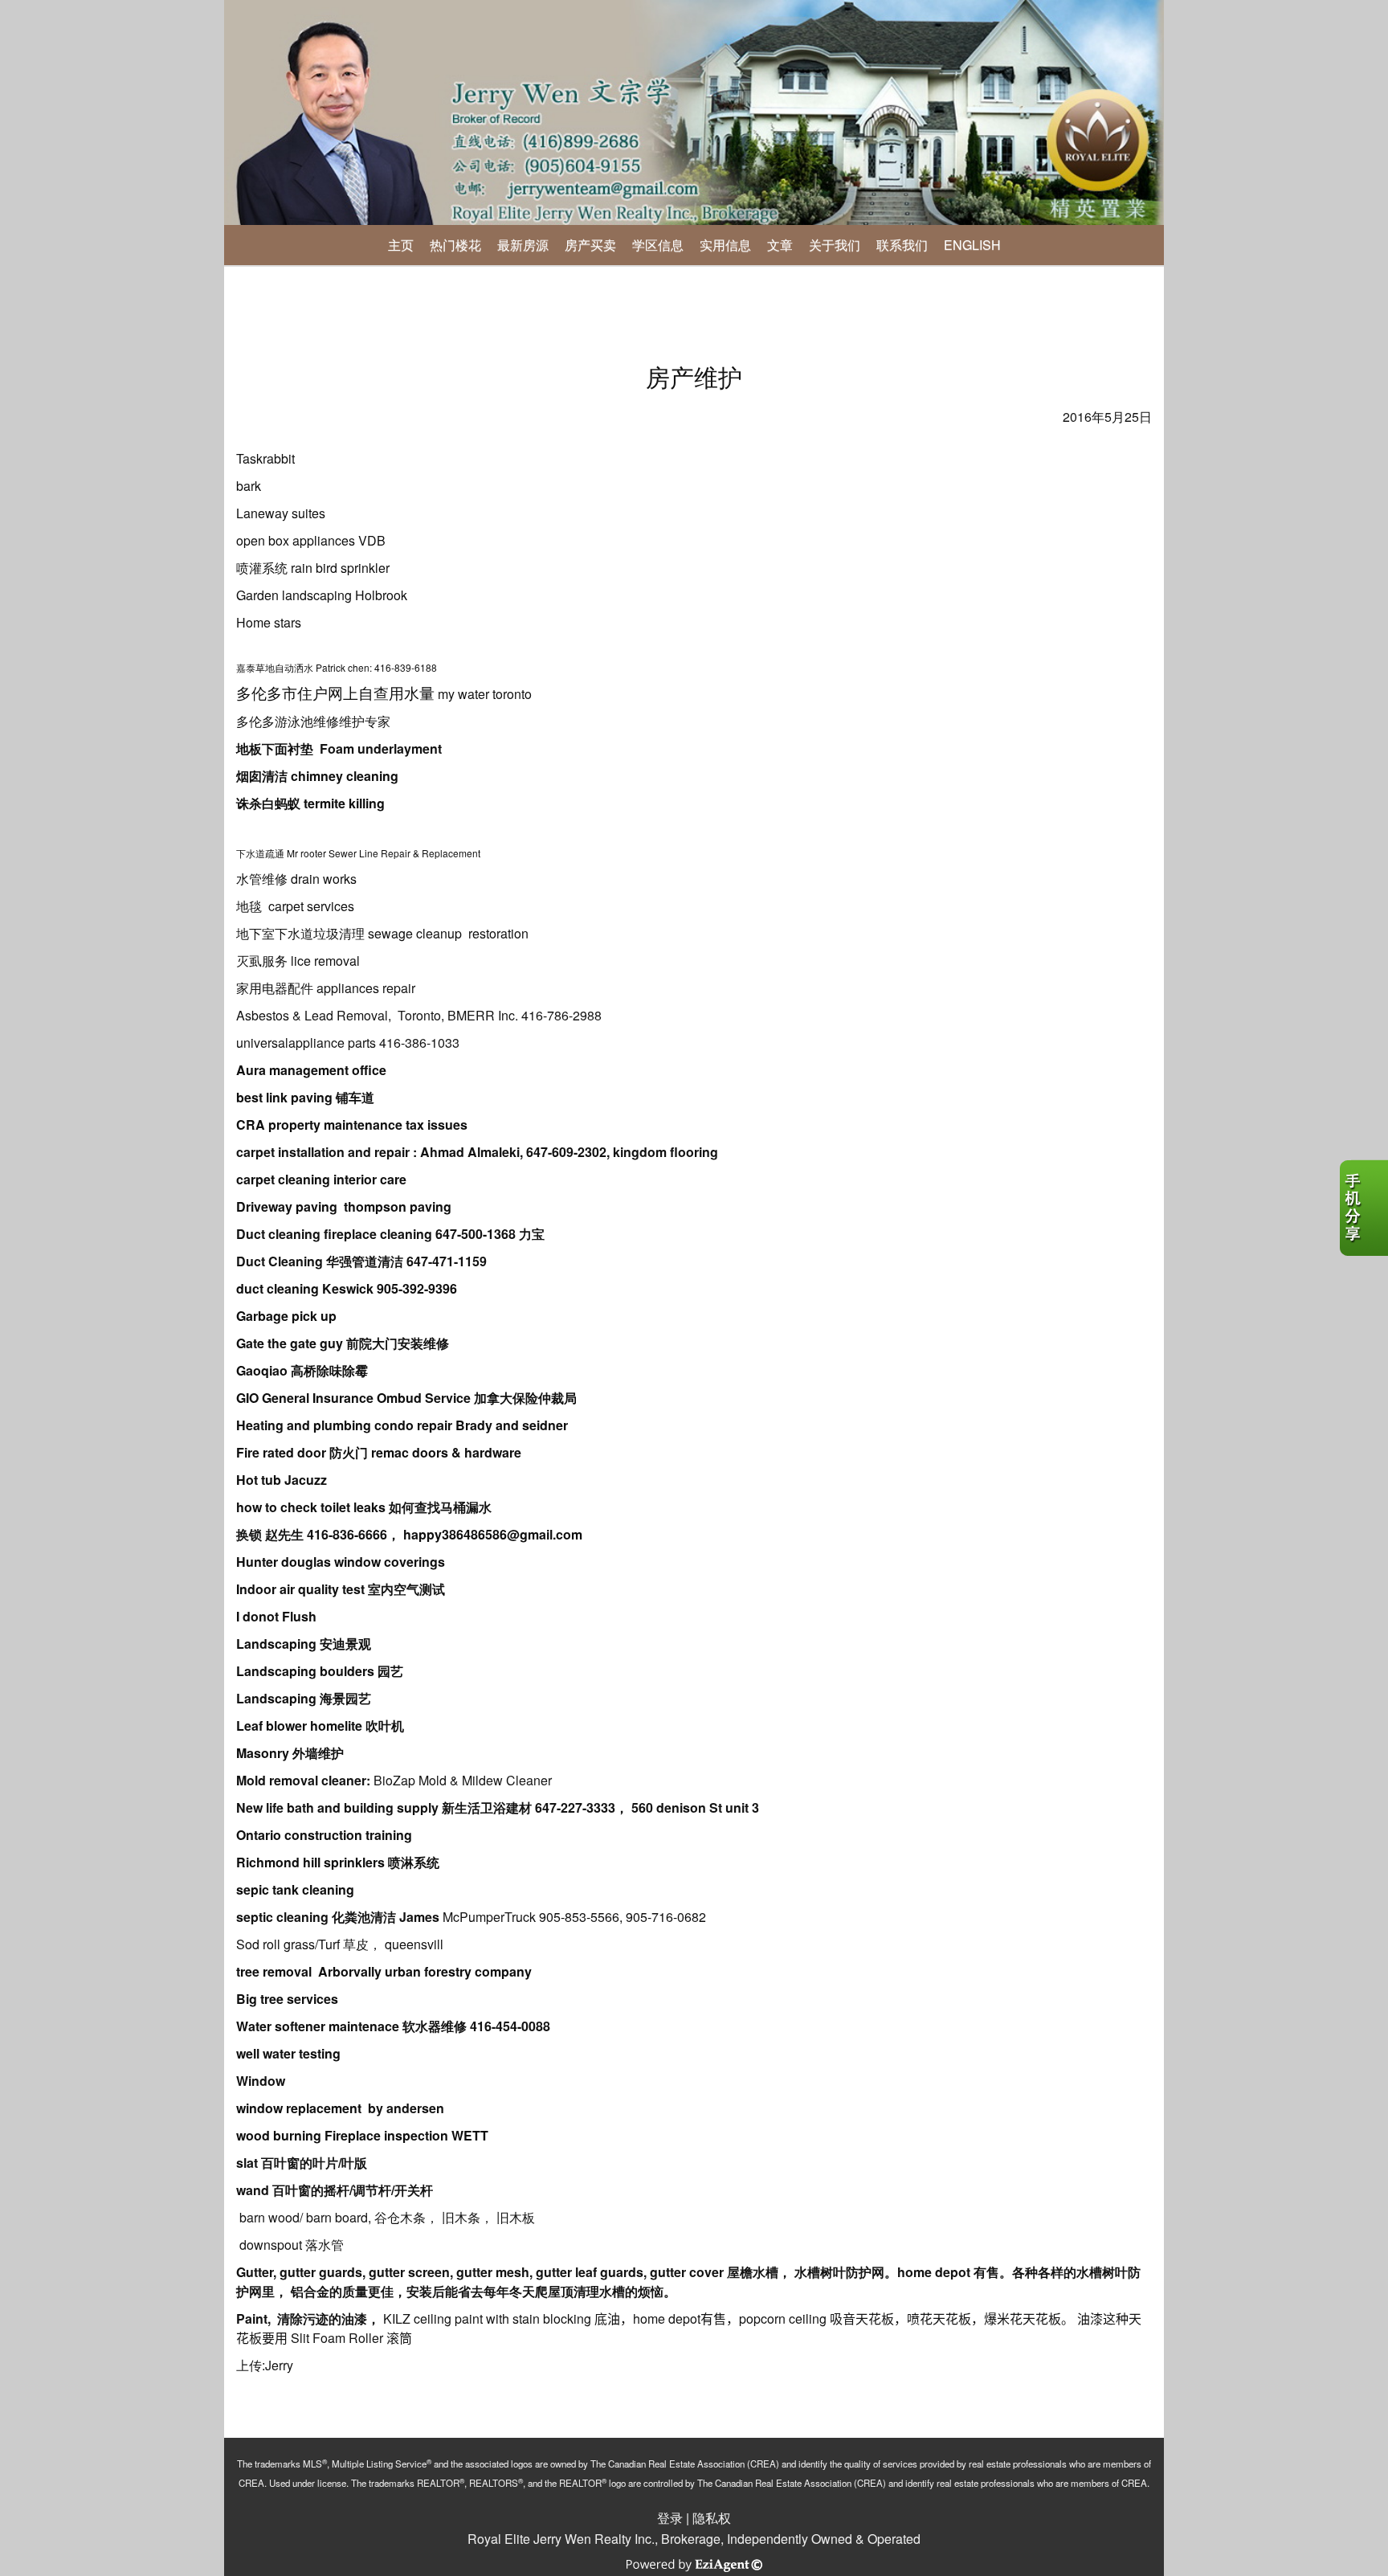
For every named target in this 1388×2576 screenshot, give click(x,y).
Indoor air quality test (300, 1589)
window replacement (300, 2108)
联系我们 (902, 245)
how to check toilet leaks (311, 1507)
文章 (780, 245)
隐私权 (712, 2518)
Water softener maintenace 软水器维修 (351, 2026)
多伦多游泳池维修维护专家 (313, 721)
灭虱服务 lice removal (298, 961)
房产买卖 (590, 245)
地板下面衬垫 (276, 748)
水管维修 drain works (296, 879)
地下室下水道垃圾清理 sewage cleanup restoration (382, 933)
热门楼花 (455, 245)
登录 (670, 2518)
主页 (401, 245)
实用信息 (725, 245)
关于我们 (835, 245)
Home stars (269, 622)
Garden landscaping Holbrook (322, 595)
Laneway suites (281, 513)
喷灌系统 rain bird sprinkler (313, 568)
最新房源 (523, 245)
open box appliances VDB (311, 540)
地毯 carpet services (295, 906)
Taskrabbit (267, 458)
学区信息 (658, 245)
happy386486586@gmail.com (493, 1534)
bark (249, 486)
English (972, 245)
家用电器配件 (275, 988)
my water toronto (384, 694)
